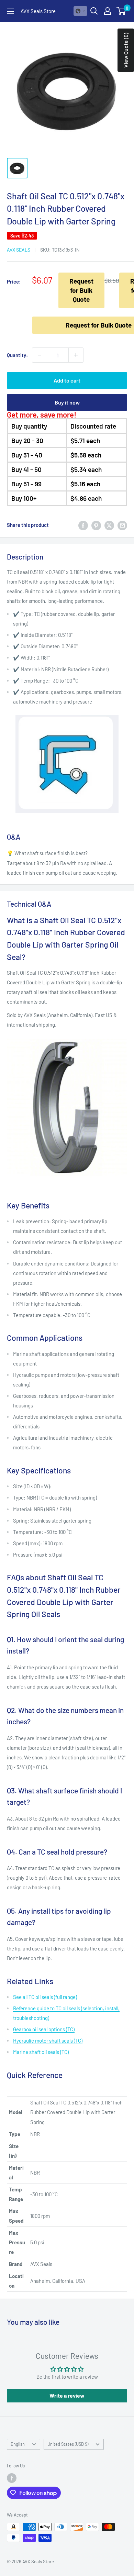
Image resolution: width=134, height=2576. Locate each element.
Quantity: (17, 355)
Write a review (67, 2395)
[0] (121, 11)
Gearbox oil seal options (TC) (44, 2029)
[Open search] (94, 11)
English (18, 2444)
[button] (80, 11)
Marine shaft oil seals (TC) (41, 2052)
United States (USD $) (68, 2444)
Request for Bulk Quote (81, 290)
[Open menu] (10, 11)
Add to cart (67, 380)
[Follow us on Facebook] (12, 2478)
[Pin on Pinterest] (96, 525)
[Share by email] (122, 525)
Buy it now (67, 402)
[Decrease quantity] (40, 355)
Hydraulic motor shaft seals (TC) (48, 2041)
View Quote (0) (126, 50)
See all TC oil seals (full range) (45, 1997)
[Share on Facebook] (83, 525)
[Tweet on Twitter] (109, 525)
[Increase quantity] (76, 355)
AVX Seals (19, 250)
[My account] (108, 11)
